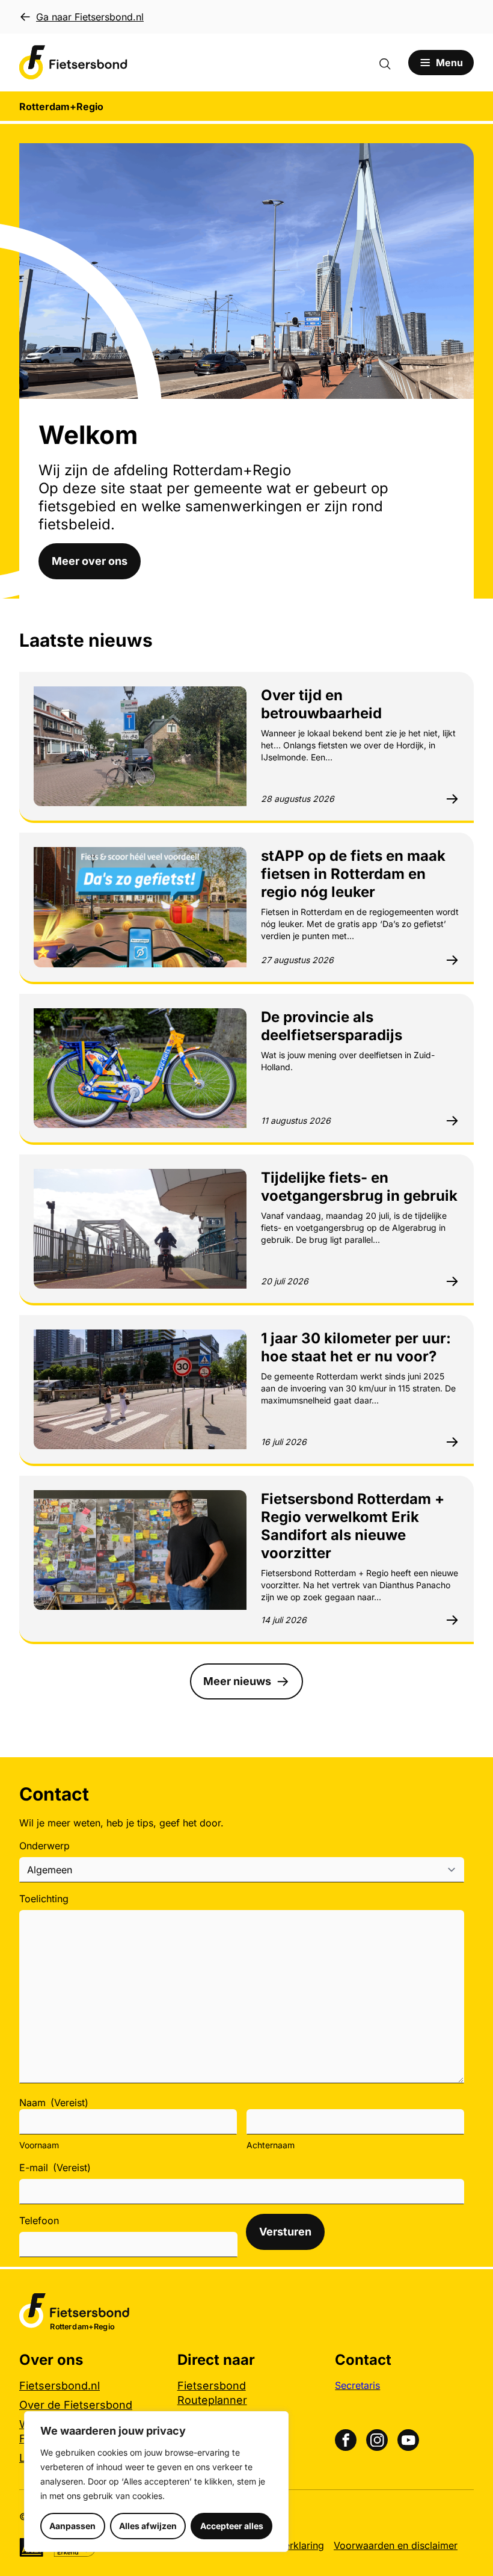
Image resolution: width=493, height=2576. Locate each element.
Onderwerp (44, 1846)
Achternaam (271, 2145)
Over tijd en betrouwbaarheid (321, 704)
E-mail (55, 2168)
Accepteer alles (232, 2526)
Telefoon (39, 2220)
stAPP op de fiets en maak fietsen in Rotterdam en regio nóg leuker (353, 874)
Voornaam (39, 2145)
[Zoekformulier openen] (391, 63)
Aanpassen (72, 2526)
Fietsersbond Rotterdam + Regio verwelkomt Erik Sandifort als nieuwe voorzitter (353, 1526)
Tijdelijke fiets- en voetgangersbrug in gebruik (359, 1187)
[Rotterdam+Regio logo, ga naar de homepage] (73, 63)
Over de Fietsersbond (76, 2405)
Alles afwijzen (148, 2526)
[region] (156, 2482)
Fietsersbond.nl (60, 2386)
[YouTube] (408, 2440)
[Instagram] (377, 2440)
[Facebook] (346, 2440)
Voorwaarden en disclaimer (396, 2545)
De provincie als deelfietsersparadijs (332, 1026)
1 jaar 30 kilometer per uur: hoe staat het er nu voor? (356, 1347)
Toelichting (44, 1899)
